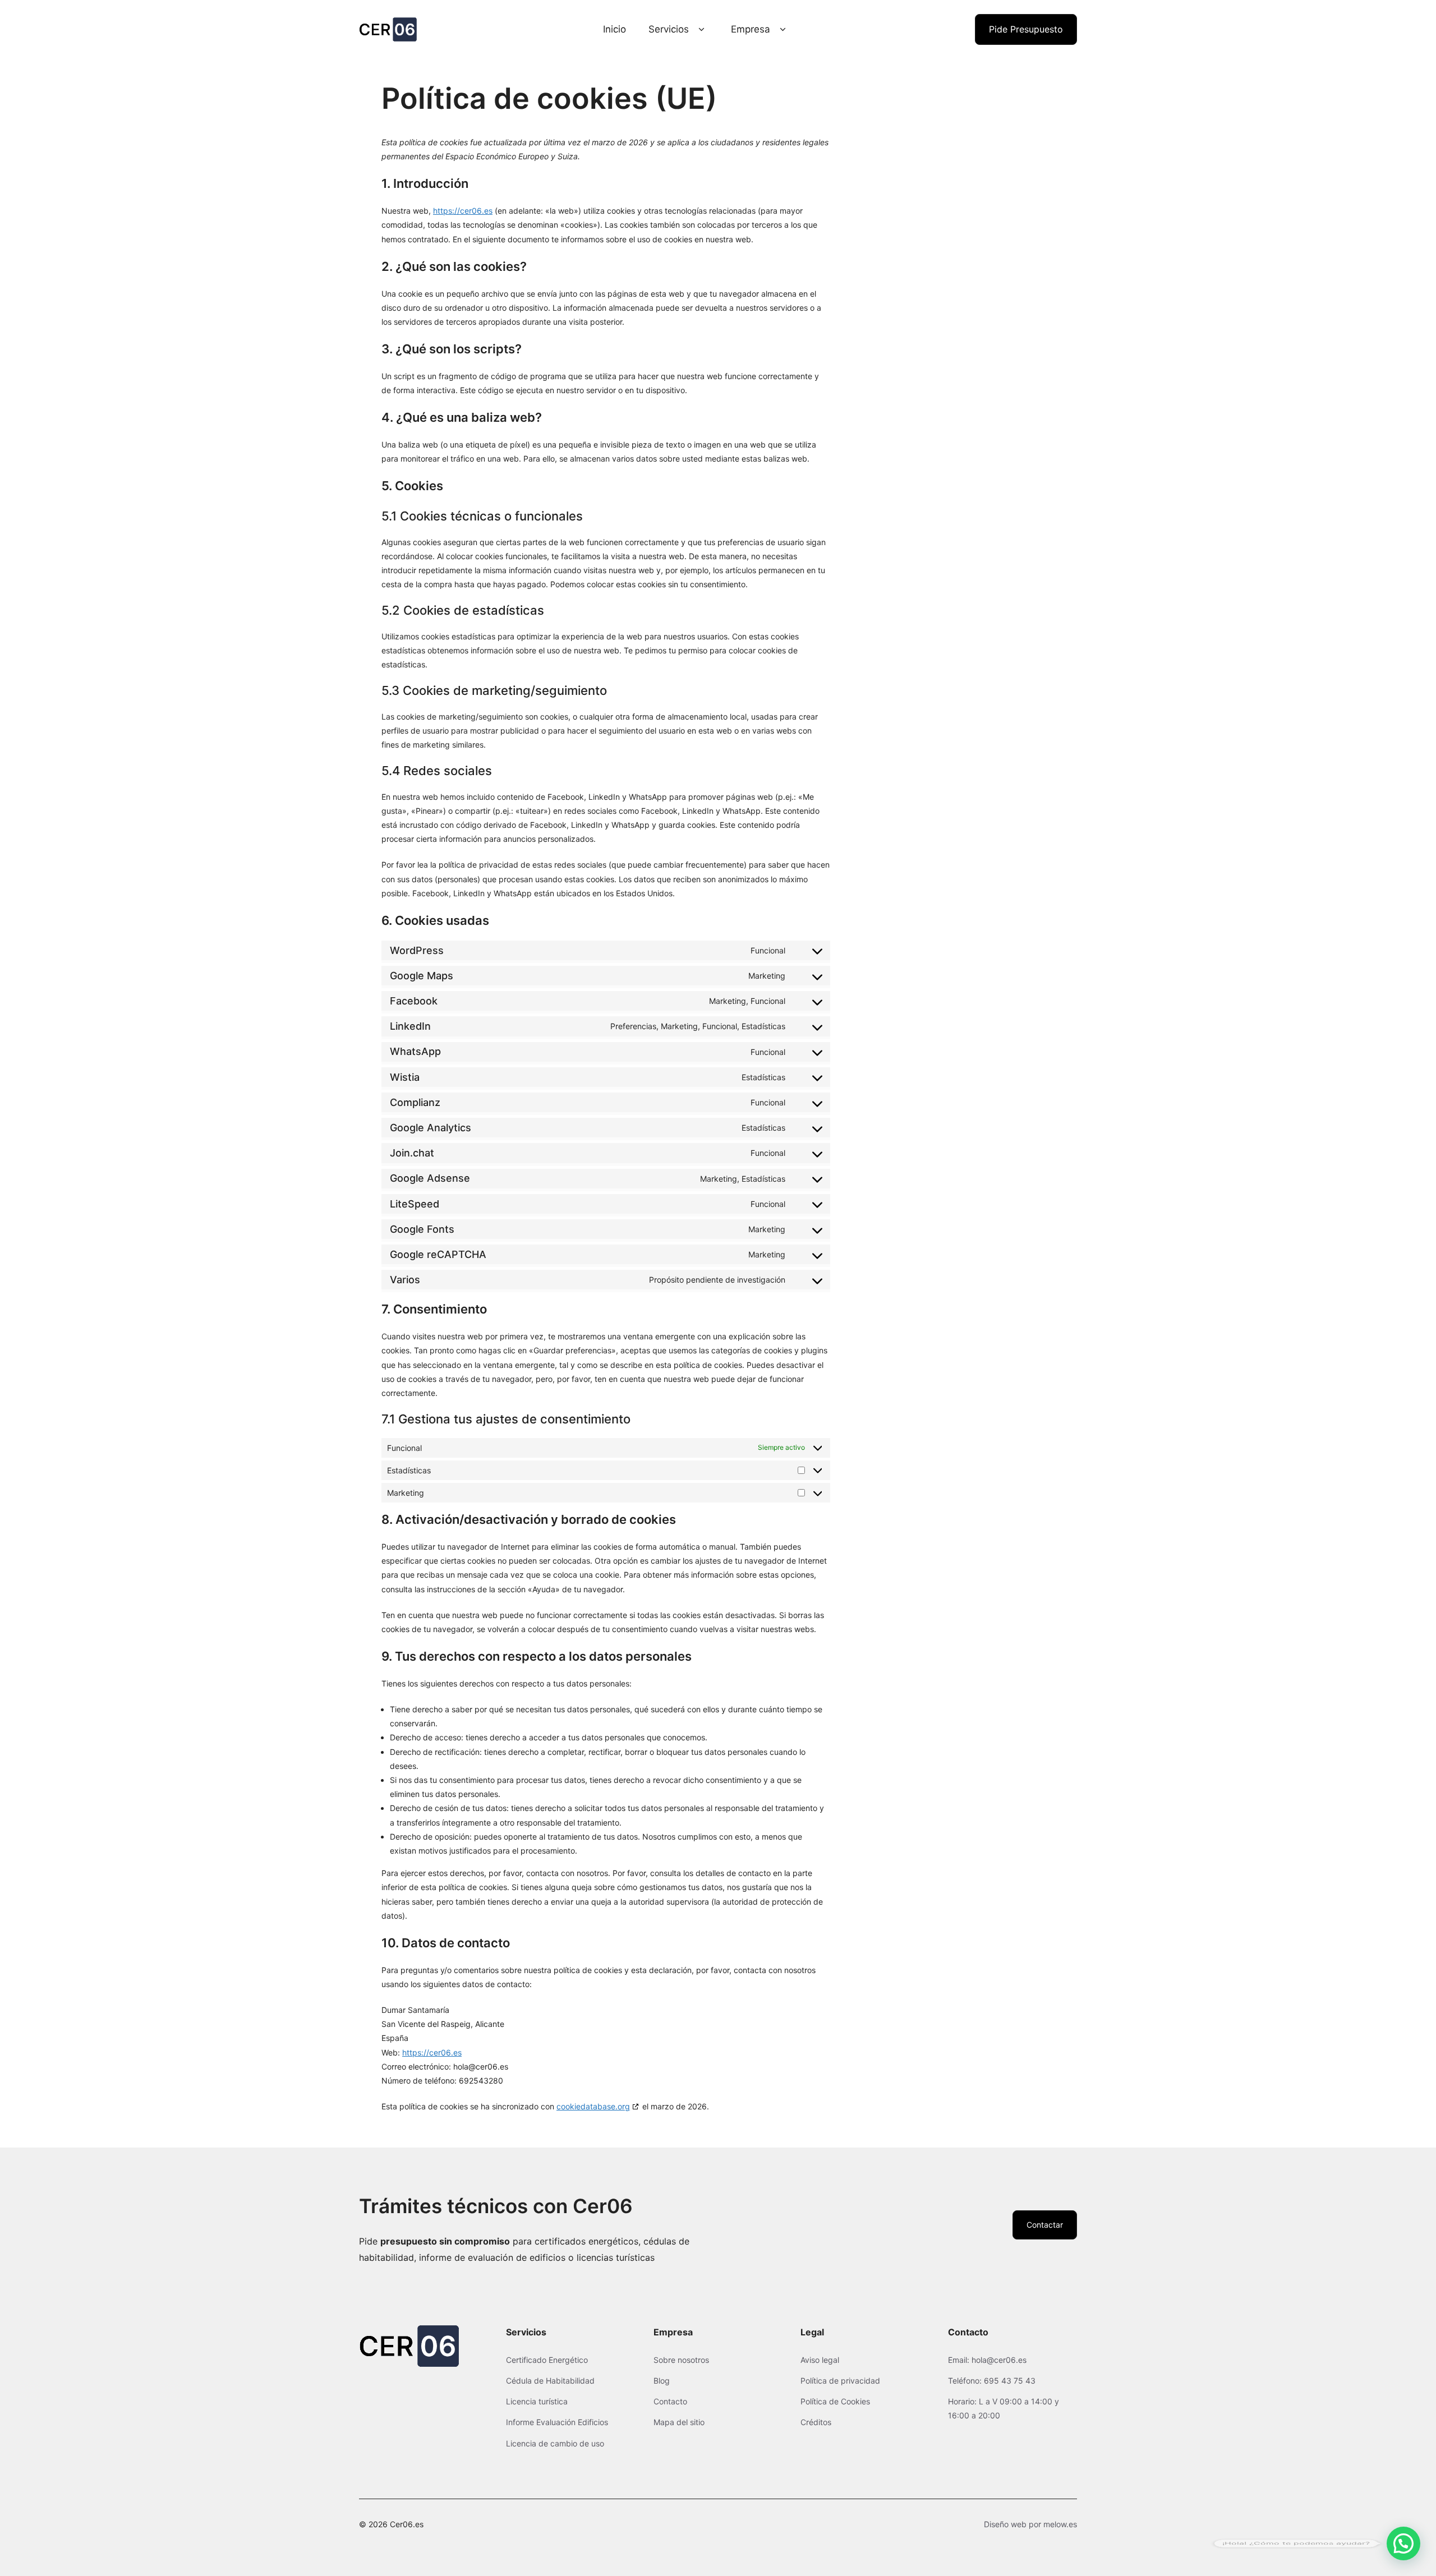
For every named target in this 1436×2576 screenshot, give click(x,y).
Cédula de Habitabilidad (550, 2381)
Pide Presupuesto (1026, 29)
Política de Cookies (835, 2401)
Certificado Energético (547, 2360)
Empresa (751, 29)
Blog (662, 2381)
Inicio (615, 29)
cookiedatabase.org (593, 2106)
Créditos (816, 2422)
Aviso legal (820, 2360)
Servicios (669, 29)
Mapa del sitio (679, 2422)
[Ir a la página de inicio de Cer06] (388, 29)
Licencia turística (537, 2401)
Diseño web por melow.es (1030, 2524)
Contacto (670, 2401)
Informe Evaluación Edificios (557, 2422)
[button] (1403, 2543)
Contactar (1045, 2225)
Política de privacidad (840, 2381)
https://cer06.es (463, 211)
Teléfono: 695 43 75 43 (992, 2381)
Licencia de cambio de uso (555, 2443)
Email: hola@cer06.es (987, 2360)
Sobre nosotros (681, 2360)
